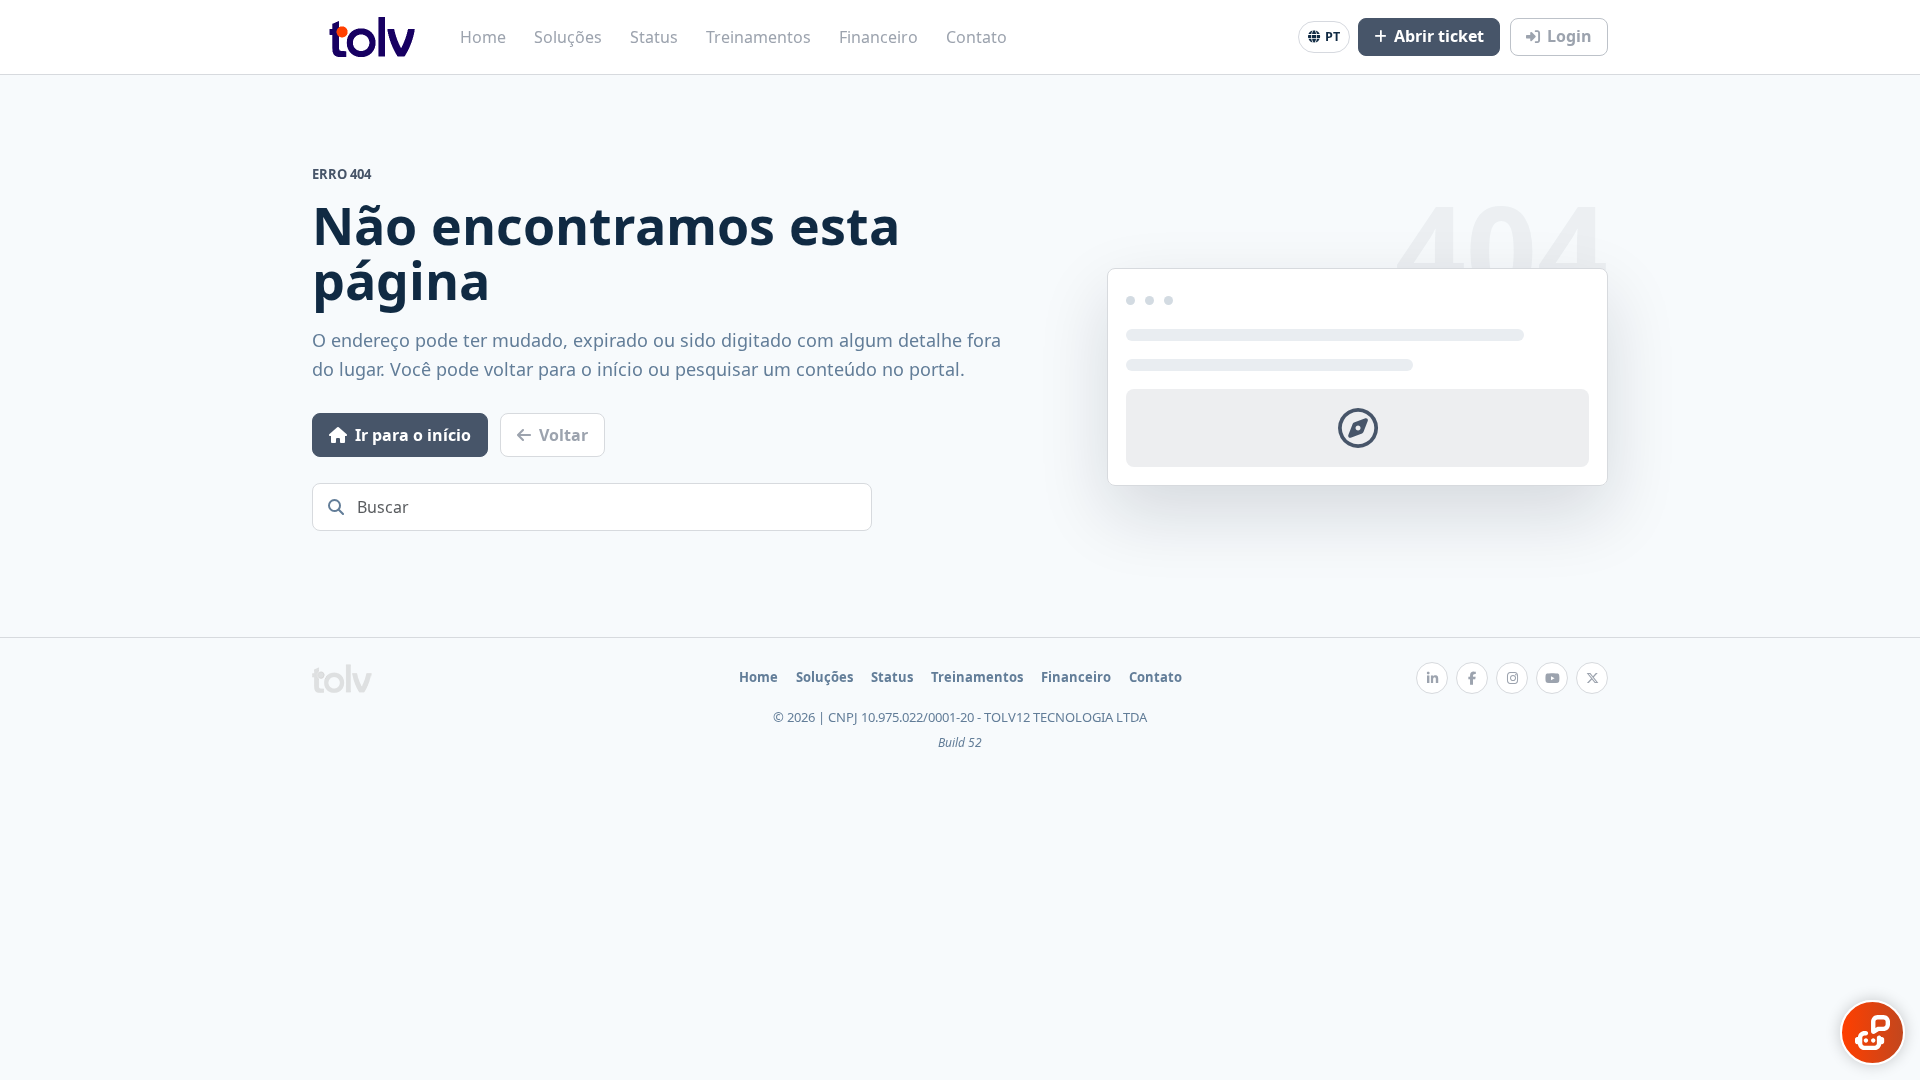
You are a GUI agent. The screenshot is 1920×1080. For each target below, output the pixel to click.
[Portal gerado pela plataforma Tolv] (342, 678)
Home (483, 37)
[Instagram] (1512, 678)
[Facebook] (1472, 678)
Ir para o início (413, 435)
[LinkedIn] (1432, 678)
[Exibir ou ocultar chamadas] (1872, 1032)
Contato (976, 37)
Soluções (568, 37)
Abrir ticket (1439, 36)
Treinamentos (758, 37)
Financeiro (878, 37)
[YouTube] (1552, 678)
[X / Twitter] (1592, 678)
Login (1569, 36)
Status (654, 37)
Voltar (563, 435)
